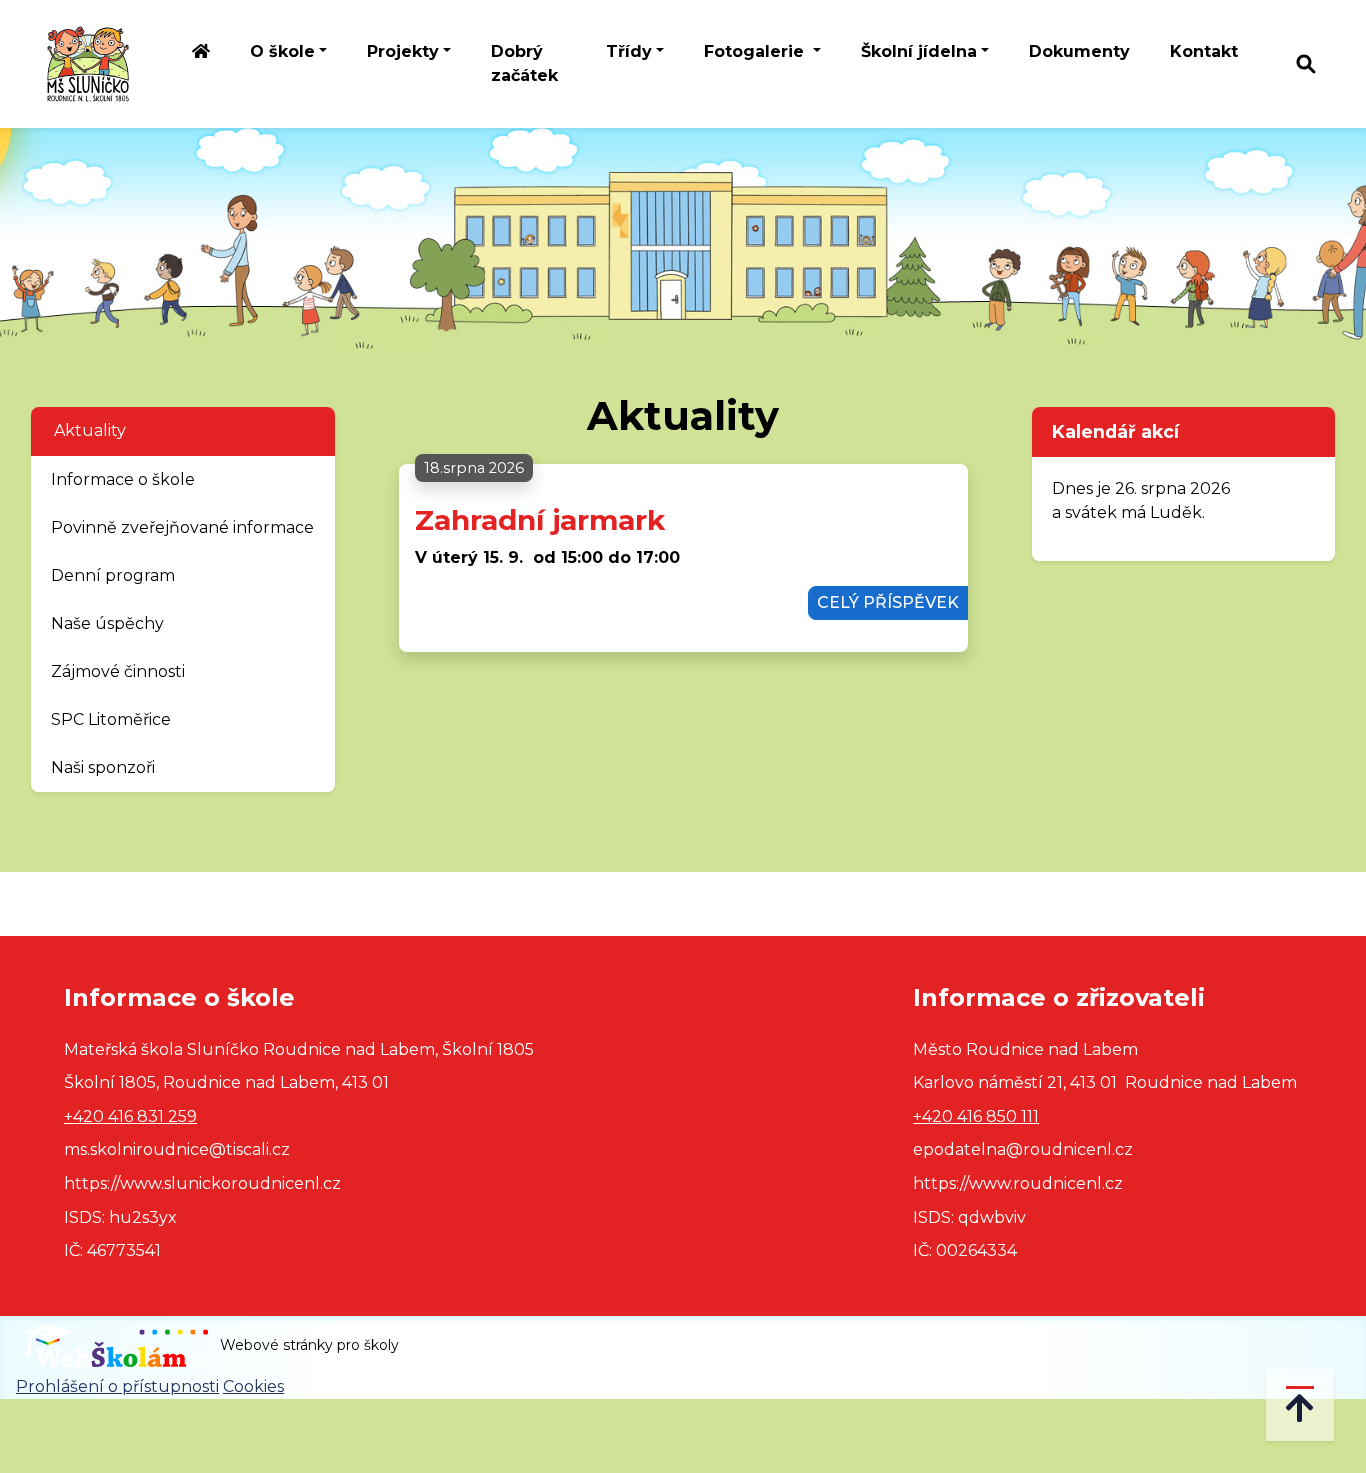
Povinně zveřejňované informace (182, 527)
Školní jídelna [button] (919, 51)
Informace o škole (123, 479)
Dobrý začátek (524, 63)
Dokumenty (1079, 51)
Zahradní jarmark (540, 520)
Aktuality (90, 430)
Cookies (253, 1386)
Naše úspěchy (107, 623)
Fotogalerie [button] (756, 51)
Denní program (113, 575)
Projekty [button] (403, 51)
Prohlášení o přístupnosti (117, 1386)
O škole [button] (282, 51)
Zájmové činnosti (118, 671)
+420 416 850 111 (976, 1116)
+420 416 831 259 (130, 1116)
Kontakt (1204, 51)
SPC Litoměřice (111, 719)
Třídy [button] (629, 51)
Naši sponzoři (103, 767)
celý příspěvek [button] (888, 602)
